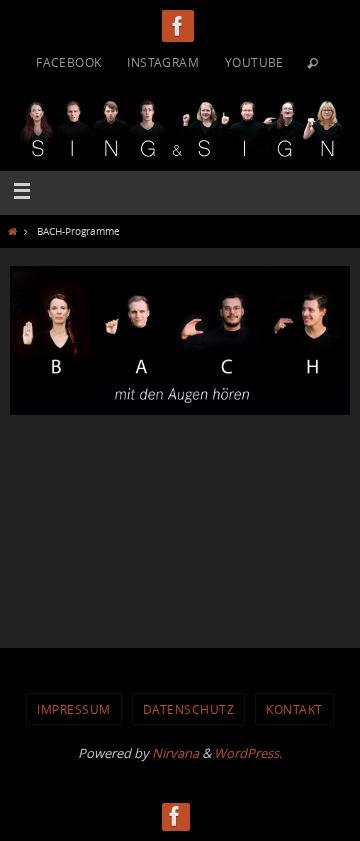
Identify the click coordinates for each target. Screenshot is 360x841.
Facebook (68, 62)
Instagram (163, 62)
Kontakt (294, 709)
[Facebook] (178, 26)
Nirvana (175, 753)
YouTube (254, 62)
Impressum (74, 709)
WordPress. (248, 753)
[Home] (12, 231)
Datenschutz (189, 709)
